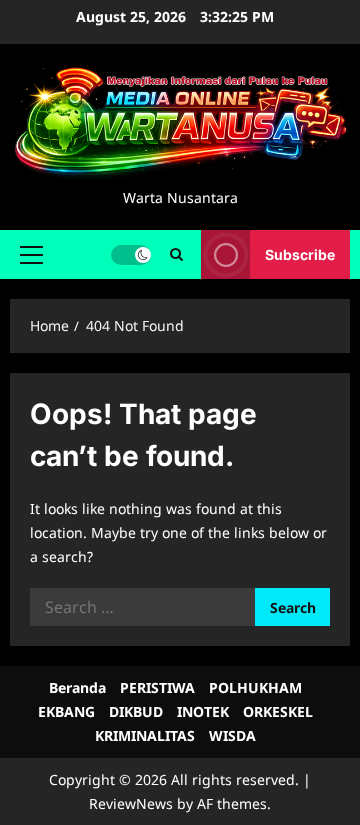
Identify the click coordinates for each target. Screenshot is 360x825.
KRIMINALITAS (145, 735)
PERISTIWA (157, 687)
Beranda (77, 687)
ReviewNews (131, 803)
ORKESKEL (278, 711)
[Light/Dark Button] (131, 255)
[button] (31, 255)
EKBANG (66, 711)
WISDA (232, 735)
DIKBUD (136, 711)
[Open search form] (176, 254)
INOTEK (203, 711)
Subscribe (300, 254)
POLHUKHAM (255, 687)
